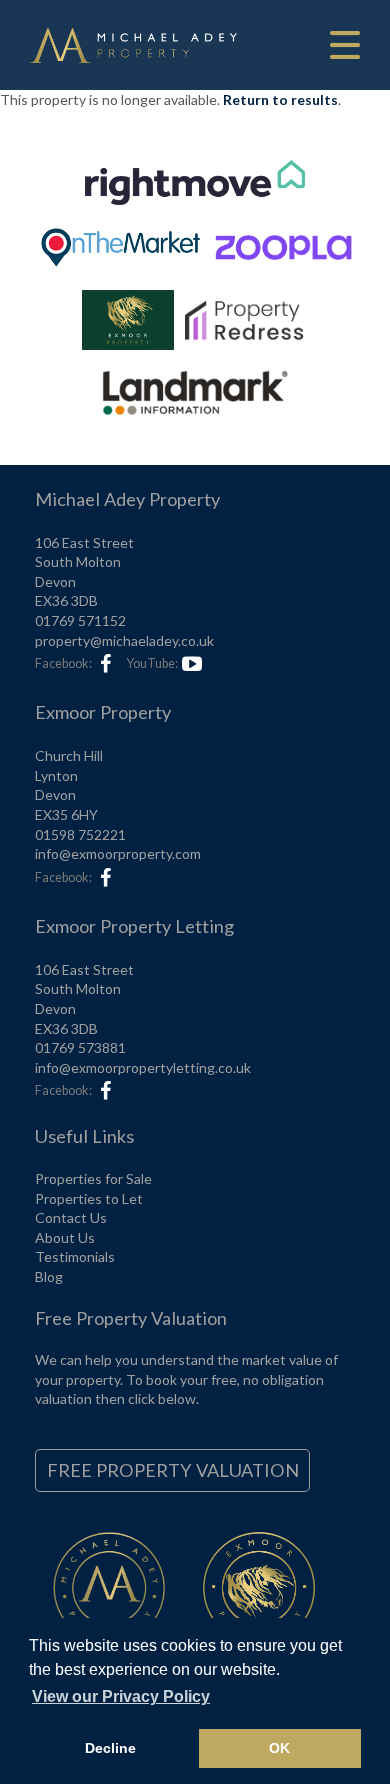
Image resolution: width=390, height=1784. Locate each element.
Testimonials (75, 1256)
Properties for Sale (93, 1178)
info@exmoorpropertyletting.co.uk (143, 1067)
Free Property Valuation (173, 1470)
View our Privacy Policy (121, 1696)
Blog (49, 1276)
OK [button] (279, 1748)
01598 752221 (80, 834)
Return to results (280, 99)
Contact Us (71, 1217)
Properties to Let (89, 1198)
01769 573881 (80, 1047)
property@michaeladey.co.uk (124, 640)
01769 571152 (80, 620)
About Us (65, 1237)
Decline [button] (110, 1748)
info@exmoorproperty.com (118, 853)
